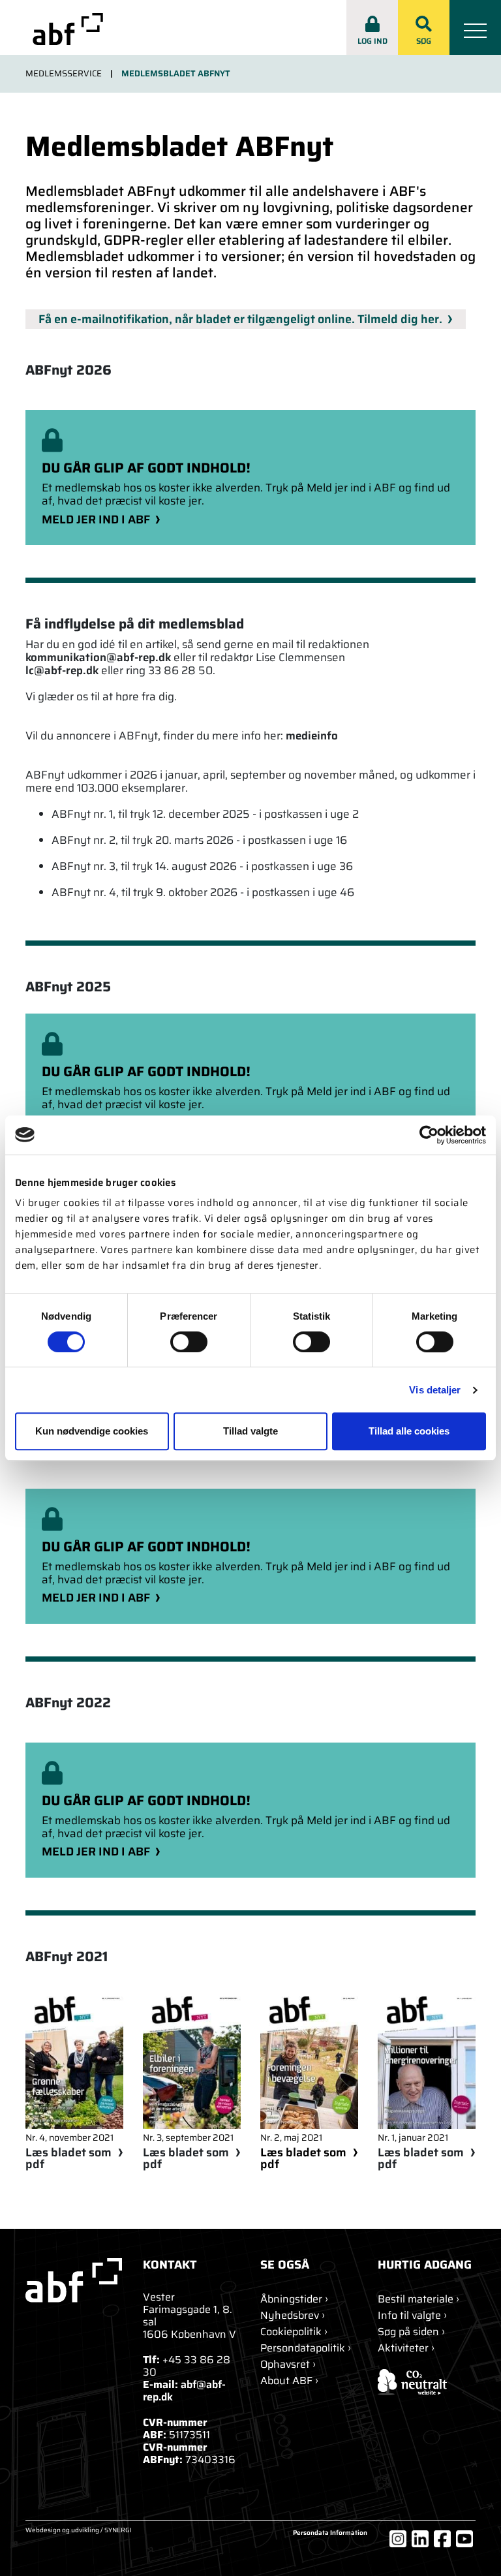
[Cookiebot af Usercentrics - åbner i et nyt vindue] (429, 1135)
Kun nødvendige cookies (92, 1431)
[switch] (189, 1342)
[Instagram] (398, 2539)
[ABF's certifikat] (427, 2382)
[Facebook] (442, 2539)
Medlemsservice (64, 74)
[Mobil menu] (475, 27)
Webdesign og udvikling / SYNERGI (79, 2531)
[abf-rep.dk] (68, 29)
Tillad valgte (250, 1431)
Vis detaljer (435, 1390)
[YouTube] (464, 2539)
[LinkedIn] (420, 2539)
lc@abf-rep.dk (62, 670)
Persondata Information (330, 2533)
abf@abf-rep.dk (184, 2391)
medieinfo (312, 736)
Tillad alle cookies (409, 1431)
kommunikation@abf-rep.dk (98, 657)
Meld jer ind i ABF (96, 520)
